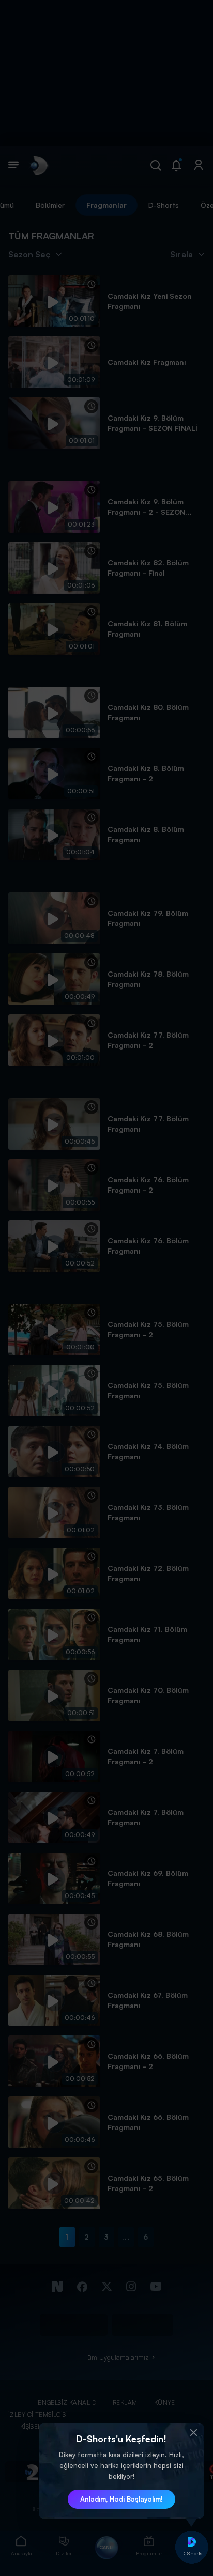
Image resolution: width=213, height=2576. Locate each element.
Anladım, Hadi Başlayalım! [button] (121, 2499)
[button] (194, 2433)
